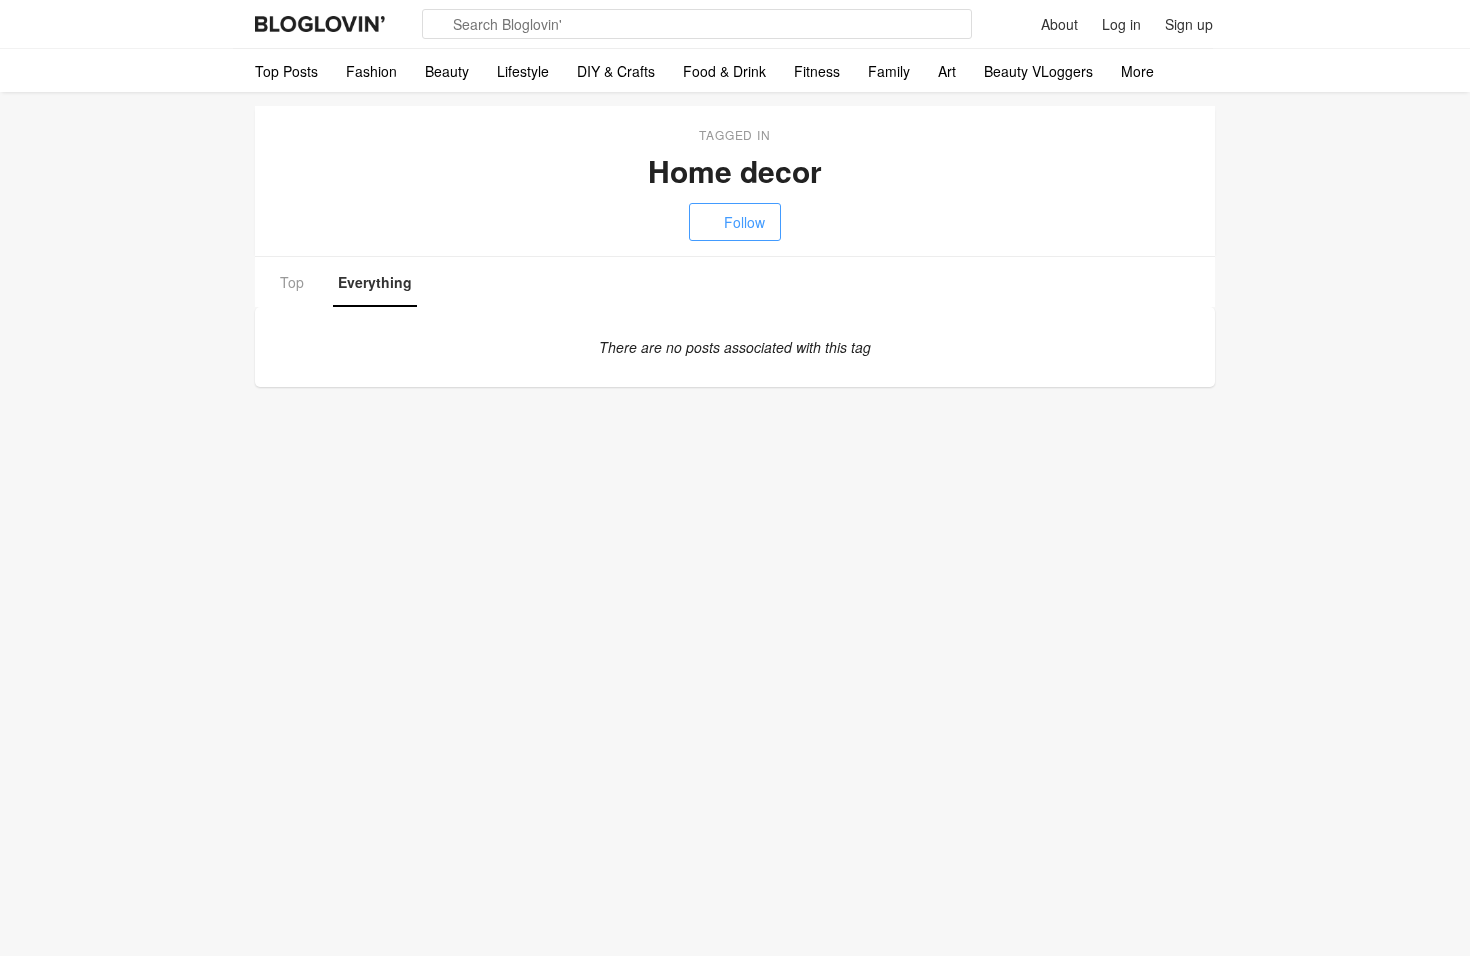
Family (889, 71)
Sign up (1189, 24)
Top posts (286, 71)
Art (947, 71)
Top (292, 282)
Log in (1121, 24)
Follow (744, 222)
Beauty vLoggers (1038, 71)
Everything (375, 282)
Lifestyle (523, 71)
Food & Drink (724, 71)
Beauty (447, 71)
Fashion (371, 71)
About (1059, 24)
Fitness (817, 71)
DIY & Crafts (616, 71)
